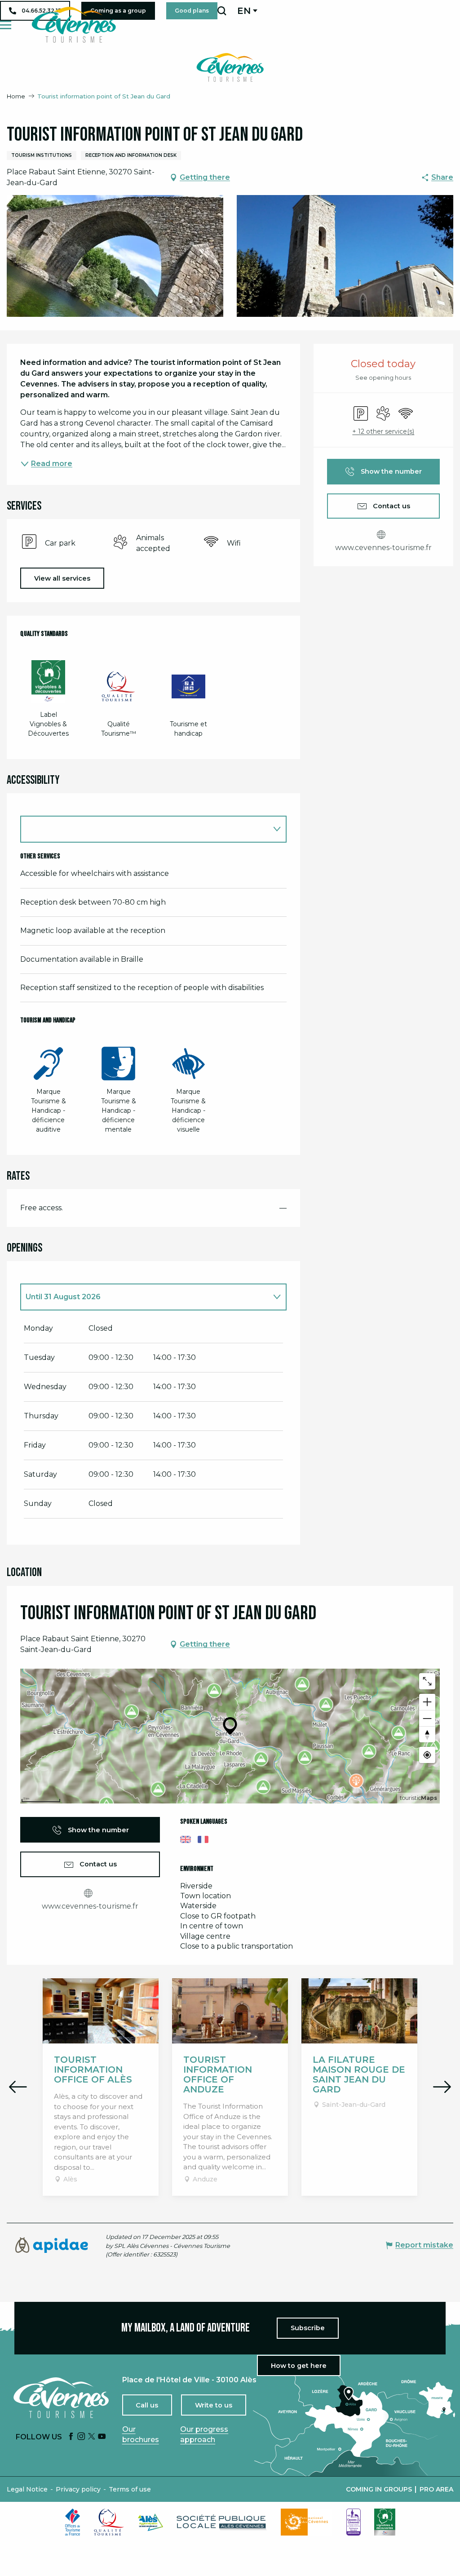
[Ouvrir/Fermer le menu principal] (6, 25)
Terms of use (130, 2489)
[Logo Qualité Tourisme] (109, 2522)
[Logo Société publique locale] (222, 2522)
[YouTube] (102, 2437)
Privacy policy (78, 2489)
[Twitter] (92, 2437)
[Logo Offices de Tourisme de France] (73, 2522)
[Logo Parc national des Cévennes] (307, 2522)
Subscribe (308, 2328)
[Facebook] (71, 2437)
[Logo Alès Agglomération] (150, 2522)
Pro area (436, 2489)
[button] (222, 11)
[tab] (144, 1297)
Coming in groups (379, 2489)
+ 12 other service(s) (383, 431)
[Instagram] (81, 2437)
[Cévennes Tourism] (74, 25)
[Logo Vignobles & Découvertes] (385, 2522)
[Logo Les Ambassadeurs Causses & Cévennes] (354, 2522)
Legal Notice (27, 2489)
